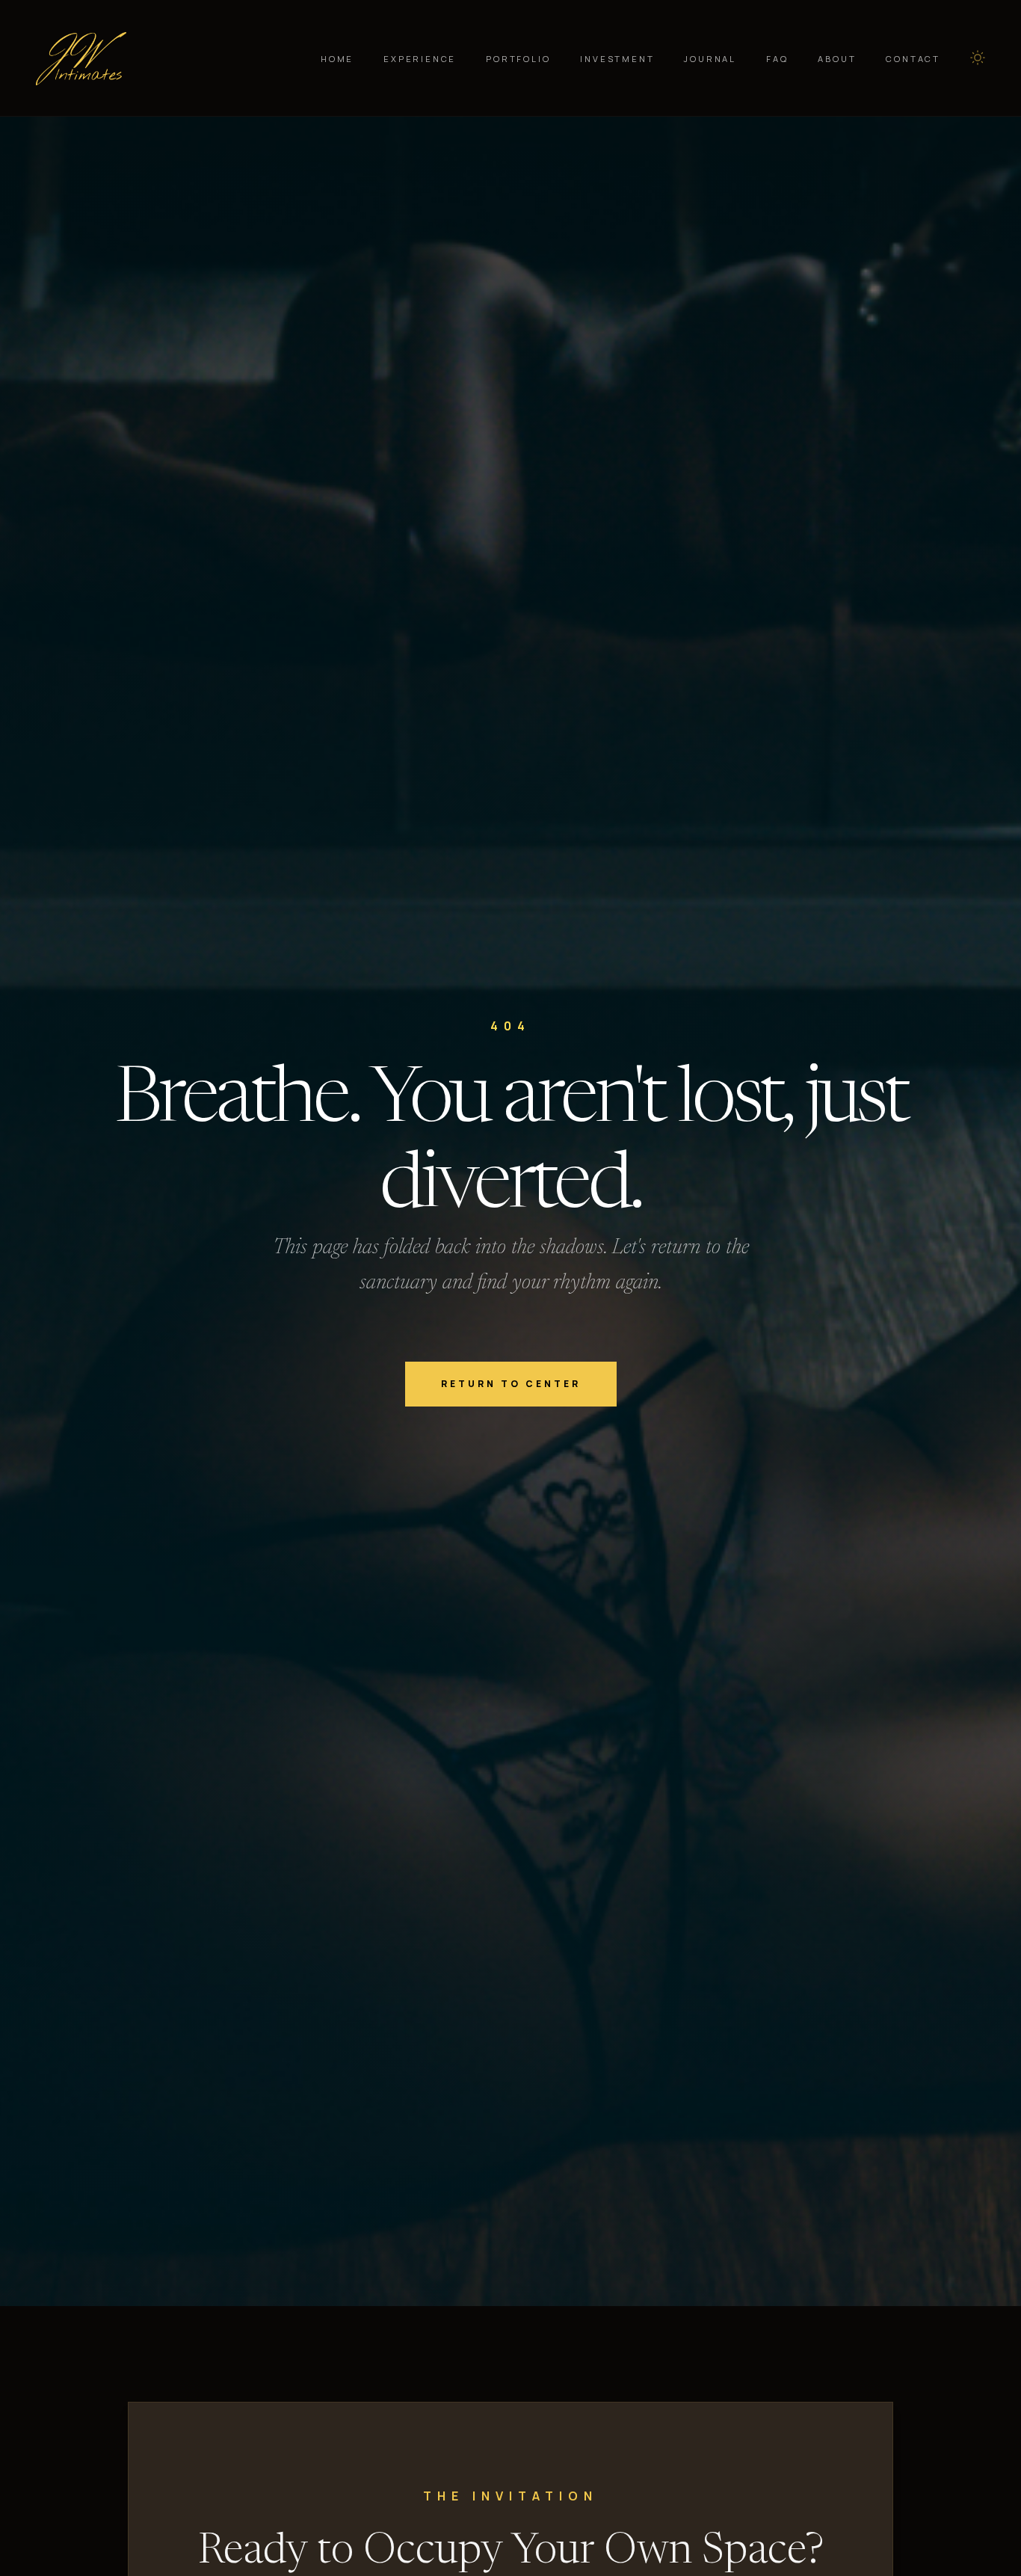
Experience (420, 59)
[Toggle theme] (978, 58)
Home (337, 59)
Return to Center (511, 1384)
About (837, 59)
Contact (913, 59)
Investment (617, 59)
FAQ (777, 59)
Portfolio (518, 59)
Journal (710, 59)
